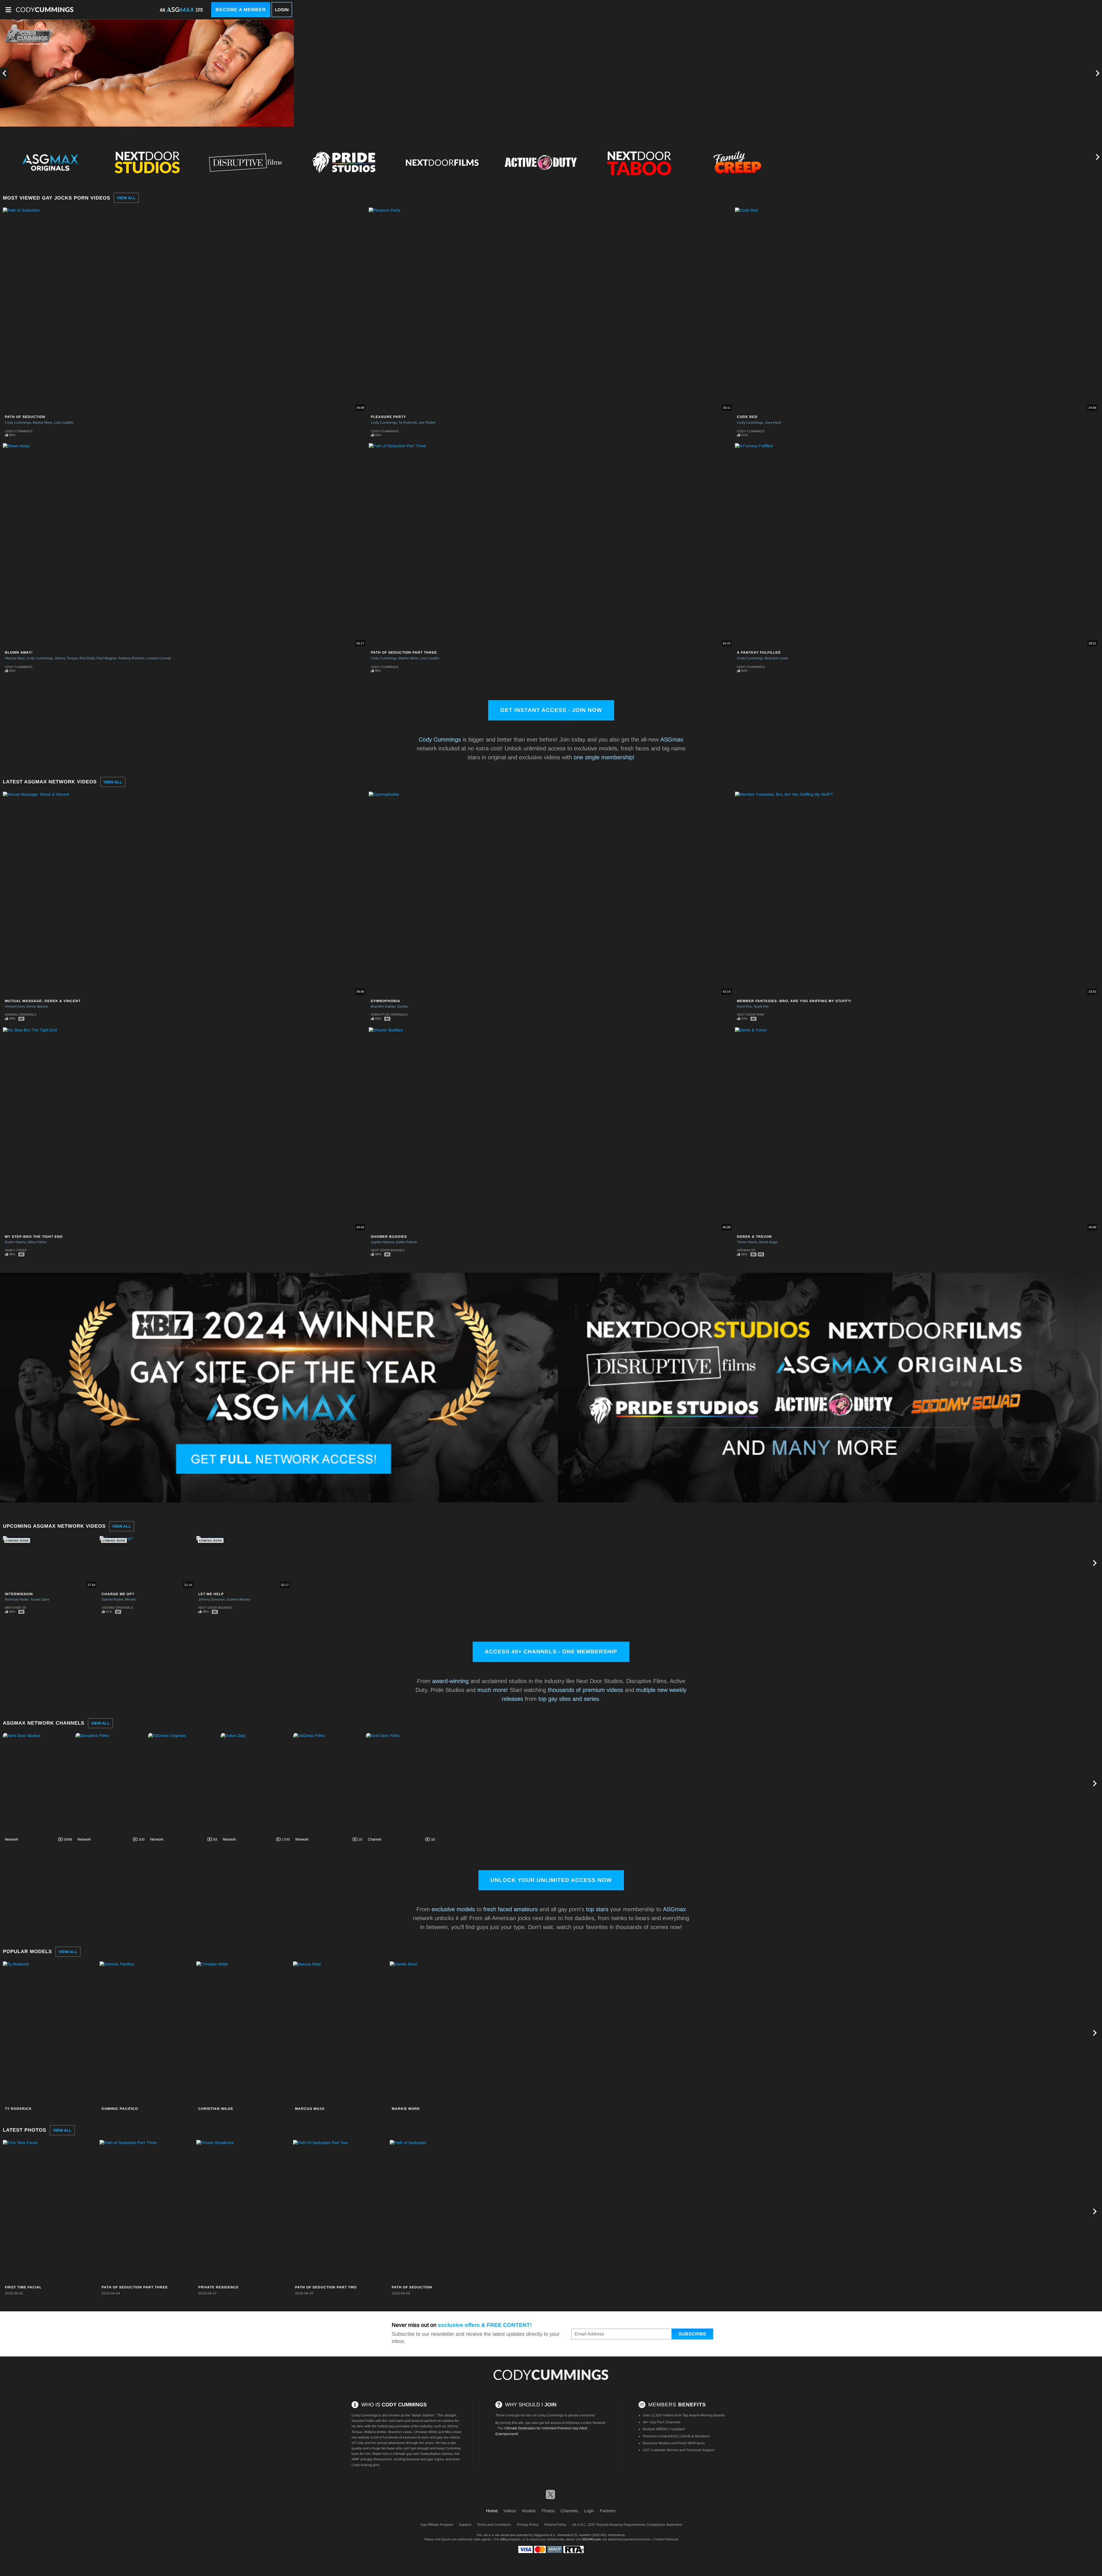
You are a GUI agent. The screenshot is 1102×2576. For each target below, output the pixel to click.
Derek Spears (37, 1006)
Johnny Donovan (212, 1599)
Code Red (747, 417)
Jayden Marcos (383, 1242)
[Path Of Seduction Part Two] (341, 2211)
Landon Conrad (159, 658)
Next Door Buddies (388, 1250)
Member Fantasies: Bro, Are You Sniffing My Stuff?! (794, 1001)
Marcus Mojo (15, 658)
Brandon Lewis (777, 658)
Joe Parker (427, 423)
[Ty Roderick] (51, 2033)
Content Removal (666, 2539)
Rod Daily (87, 658)
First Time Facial (23, 2287)
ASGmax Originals (21, 1014)
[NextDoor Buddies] (836, 162)
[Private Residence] (244, 2211)
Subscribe (692, 2334)
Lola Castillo (64, 423)
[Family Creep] (738, 162)
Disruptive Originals (389, 1014)
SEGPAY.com (591, 2539)
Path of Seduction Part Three (404, 652)
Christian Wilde (216, 2109)
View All (126, 198)
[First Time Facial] (51, 2211)
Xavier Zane (40, 1599)
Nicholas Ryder (17, 1599)
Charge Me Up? (118, 1594)
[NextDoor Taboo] (639, 162)
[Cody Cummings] (551, 2375)
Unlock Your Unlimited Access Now (551, 1880)
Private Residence (219, 2287)
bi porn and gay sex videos (439, 2437)
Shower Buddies (389, 1237)
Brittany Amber (375, 2432)
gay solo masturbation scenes (430, 2454)
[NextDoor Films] (442, 162)
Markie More (42, 423)
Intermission (19, 1594)
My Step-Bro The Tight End (34, 1237)
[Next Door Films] (401, 1783)
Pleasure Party (388, 417)
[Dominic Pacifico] (147, 2033)
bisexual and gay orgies (425, 2459)
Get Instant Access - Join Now (551, 710)
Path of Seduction (25, 417)
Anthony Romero (131, 658)
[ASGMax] (45, 10)
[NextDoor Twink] (1033, 162)
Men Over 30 (15, 1607)
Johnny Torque (66, 658)
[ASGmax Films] (329, 1783)
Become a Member (241, 10)
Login (282, 10)
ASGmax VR (746, 1250)
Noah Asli (761, 1006)
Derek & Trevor (754, 1237)
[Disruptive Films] (245, 162)
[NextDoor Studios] (147, 162)
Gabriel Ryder (112, 1599)
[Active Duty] (541, 162)
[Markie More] (437, 2033)
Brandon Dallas (383, 1006)
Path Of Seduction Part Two (326, 2287)
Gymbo (402, 1006)
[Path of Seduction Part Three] (147, 2211)
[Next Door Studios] (38, 1783)
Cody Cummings (18, 423)
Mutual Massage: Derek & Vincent (43, 1001)
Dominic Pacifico (120, 2109)
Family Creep (16, 1250)
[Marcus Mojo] (341, 2033)
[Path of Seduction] (437, 2211)
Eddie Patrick (407, 1242)
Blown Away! (19, 652)
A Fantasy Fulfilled (759, 652)
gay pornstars (399, 2426)
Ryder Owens (15, 1242)
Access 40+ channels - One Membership (551, 1652)
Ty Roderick (408, 423)
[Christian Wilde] (244, 2033)
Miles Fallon (37, 1242)
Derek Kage (768, 1242)
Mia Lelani (453, 2432)
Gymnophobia (386, 1001)
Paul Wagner (106, 658)
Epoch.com (449, 2539)
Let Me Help (211, 1594)
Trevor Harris (747, 1242)
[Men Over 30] (934, 162)
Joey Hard (773, 423)
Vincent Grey (15, 1006)
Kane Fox (744, 1006)
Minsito (130, 1599)
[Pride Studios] (344, 162)
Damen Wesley (239, 1599)
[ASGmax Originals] (48, 162)
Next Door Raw (750, 1014)
